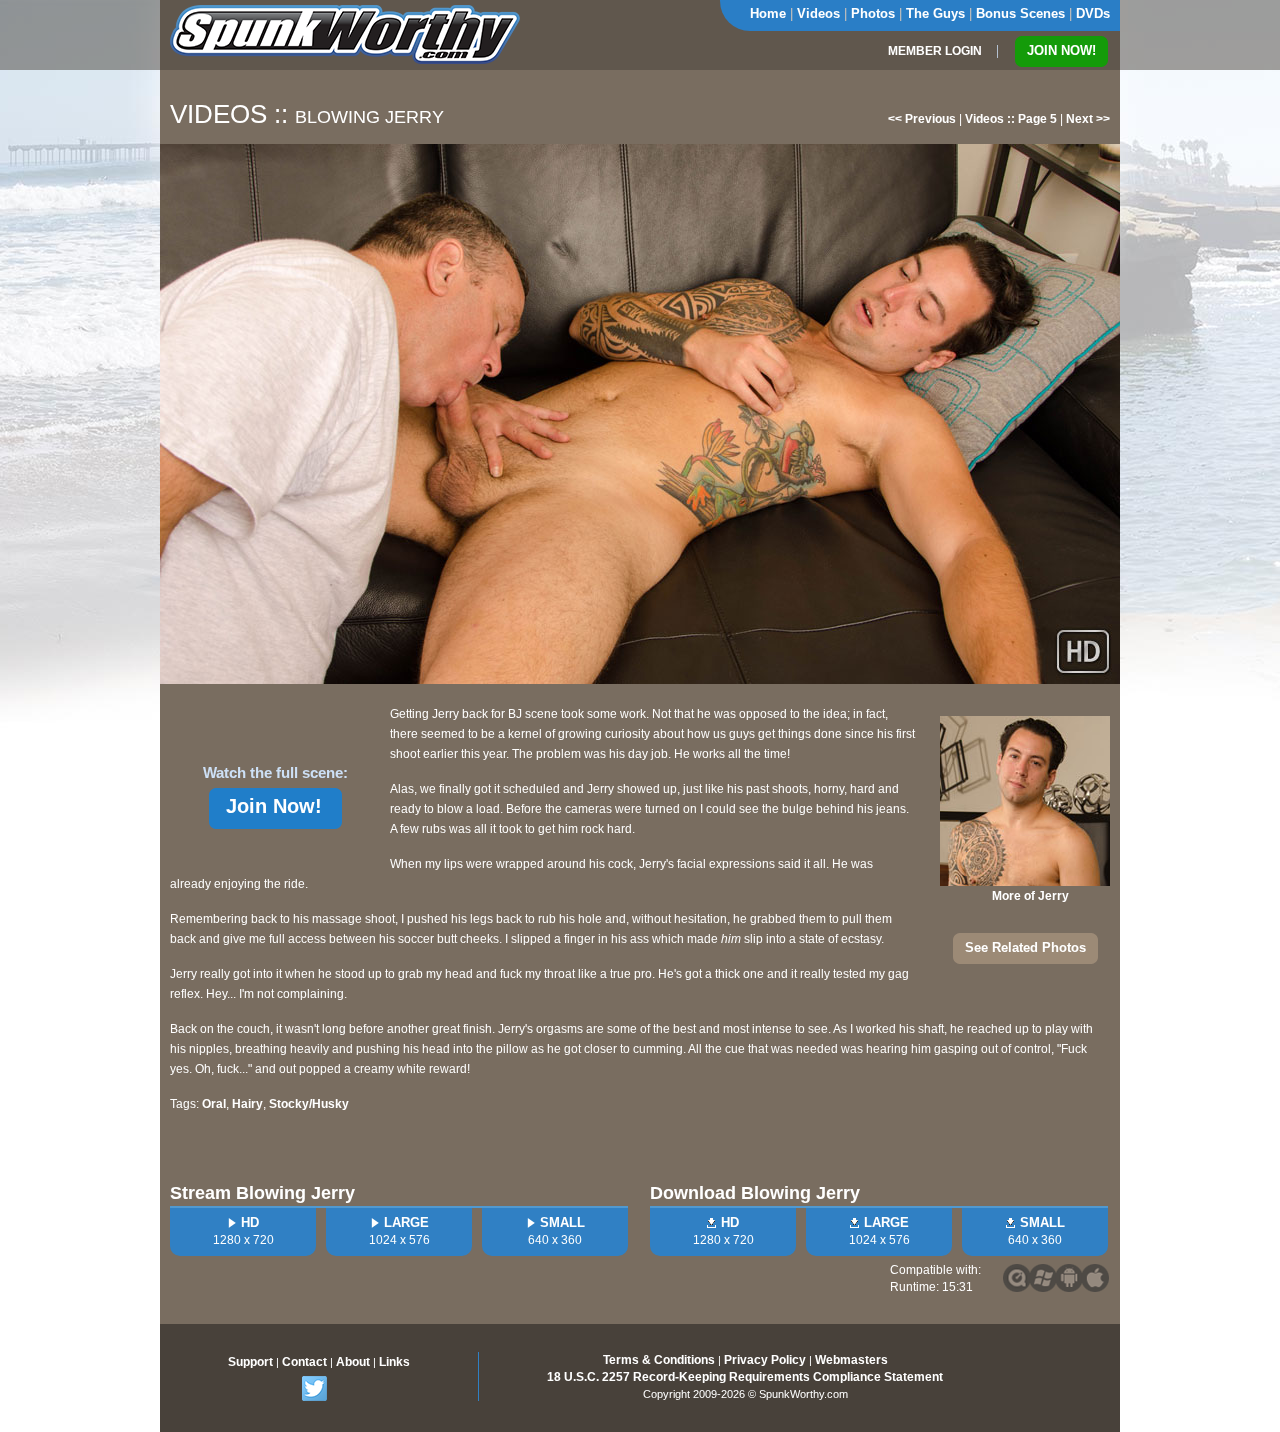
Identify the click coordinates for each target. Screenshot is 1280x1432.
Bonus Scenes (1020, 13)
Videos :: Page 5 (1011, 119)
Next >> (1088, 119)
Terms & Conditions (659, 1360)
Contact (304, 1362)
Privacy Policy (765, 1360)
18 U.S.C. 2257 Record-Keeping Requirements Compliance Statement (745, 1377)
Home (768, 13)
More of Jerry (1030, 896)
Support (250, 1362)
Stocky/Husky (309, 1104)
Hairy (247, 1104)
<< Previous (922, 119)
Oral (214, 1104)
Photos (873, 13)
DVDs (1093, 13)
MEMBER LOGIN (935, 51)
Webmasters (851, 1360)
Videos (818, 13)
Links (394, 1362)
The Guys (935, 13)
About (353, 1362)
